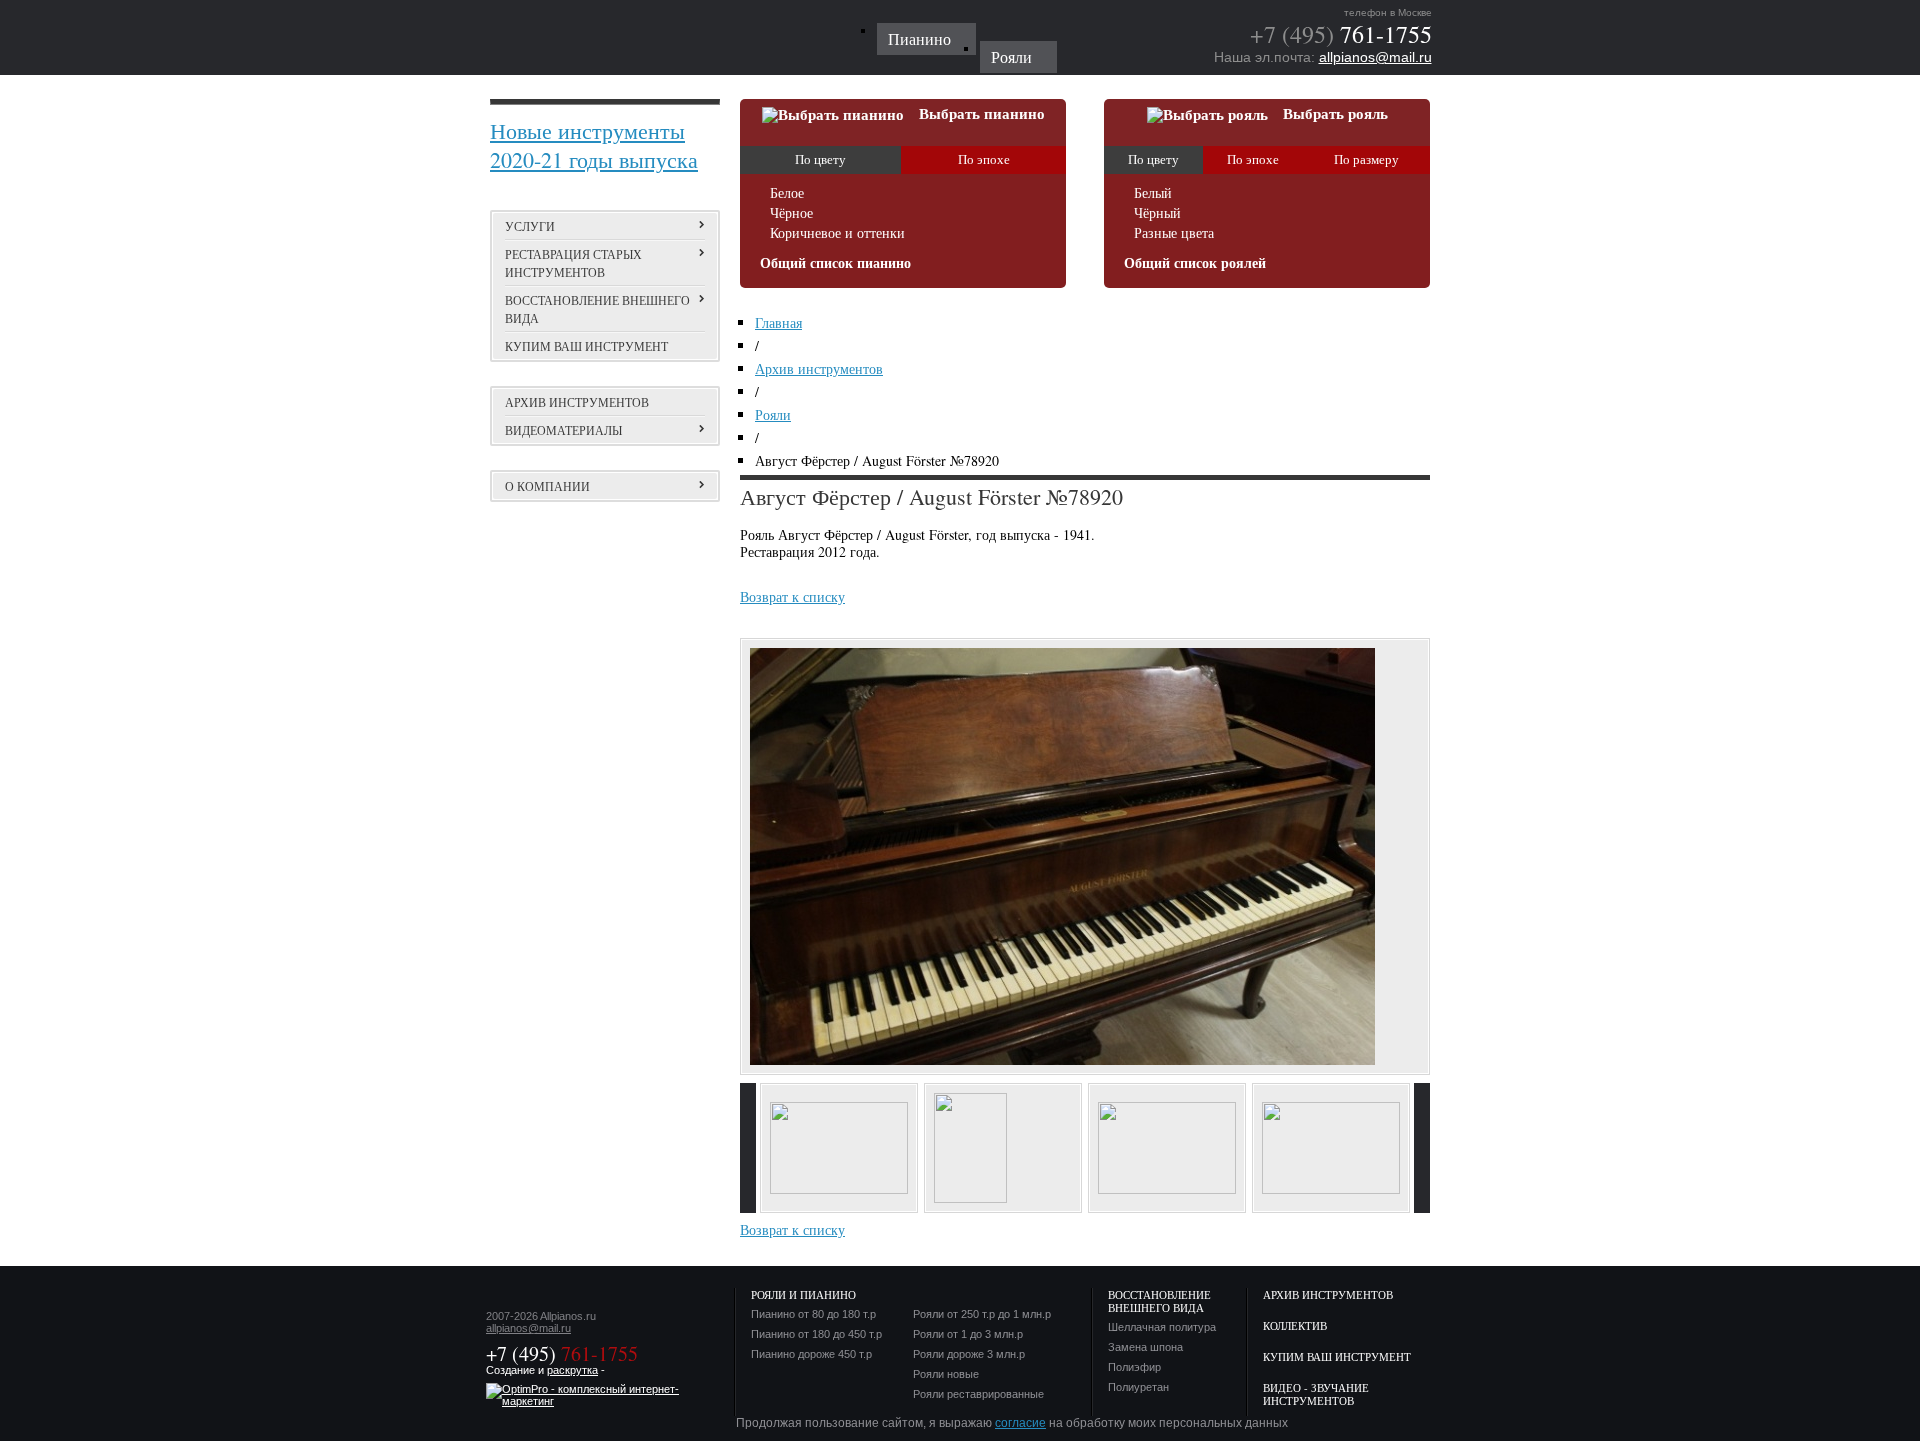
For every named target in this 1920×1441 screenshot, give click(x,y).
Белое (787, 193)
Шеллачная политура (1162, 1327)
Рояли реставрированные (978, 1394)
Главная (778, 322)
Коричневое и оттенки (837, 233)
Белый (1153, 193)
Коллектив (1295, 1325)
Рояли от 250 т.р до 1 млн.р (982, 1314)
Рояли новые (946, 1374)
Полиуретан (1138, 1387)
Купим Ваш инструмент (1337, 1356)
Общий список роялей (1195, 263)
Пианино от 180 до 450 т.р (816, 1334)
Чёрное (791, 213)
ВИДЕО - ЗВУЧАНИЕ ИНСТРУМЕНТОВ (1316, 1394)
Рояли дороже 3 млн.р (969, 1354)
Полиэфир (1134, 1367)
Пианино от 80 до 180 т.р (813, 1314)
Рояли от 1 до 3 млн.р (968, 1334)
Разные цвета (1174, 233)
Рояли (773, 414)
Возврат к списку (792, 596)
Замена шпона (1145, 1347)
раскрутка (572, 1370)
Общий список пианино (835, 263)
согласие (1020, 1423)
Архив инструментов (577, 402)
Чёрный (1157, 213)
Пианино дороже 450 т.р (811, 1354)
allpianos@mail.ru (1375, 57)
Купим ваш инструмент (586, 346)
